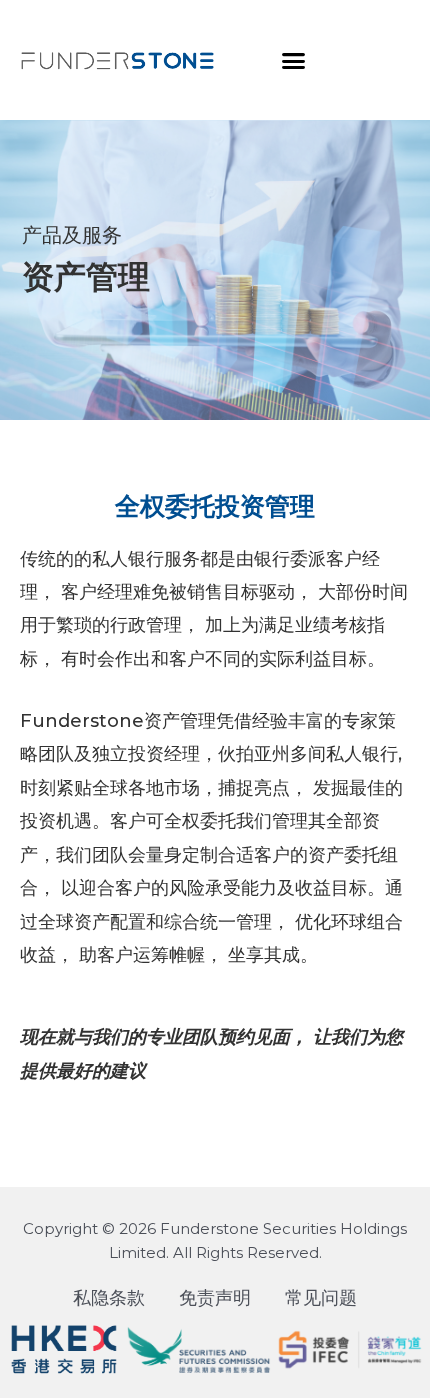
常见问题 (321, 1298)
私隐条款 (109, 1298)
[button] (294, 60)
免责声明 (215, 1298)
